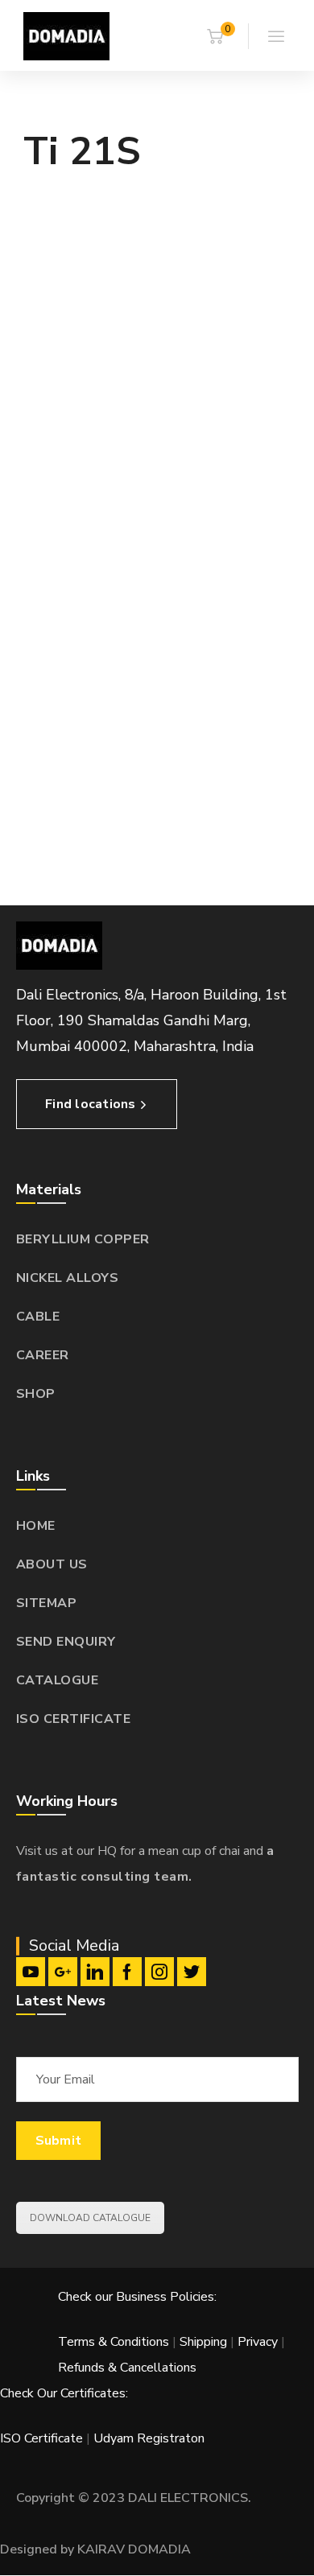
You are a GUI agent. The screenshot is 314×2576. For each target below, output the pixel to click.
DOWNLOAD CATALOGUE (90, 2218)
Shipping (203, 2342)
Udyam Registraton (149, 2438)
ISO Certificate (43, 2438)
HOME (36, 1526)
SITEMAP (47, 1603)
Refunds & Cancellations (127, 2368)
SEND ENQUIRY (66, 1642)
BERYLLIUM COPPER (83, 1239)
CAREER (43, 1355)
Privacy (258, 2342)
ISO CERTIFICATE (74, 1719)
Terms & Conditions (114, 2342)
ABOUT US (52, 1564)
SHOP (36, 1394)
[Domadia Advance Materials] (66, 35)
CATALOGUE (58, 1680)
